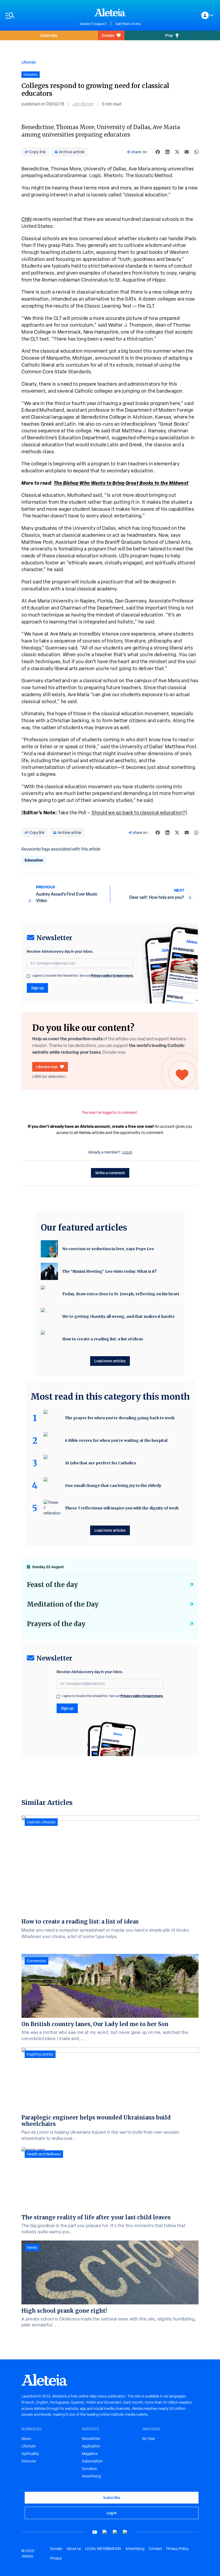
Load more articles (110, 1361)
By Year (149, 2439)
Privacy (56, 2558)
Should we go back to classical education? (138, 813)
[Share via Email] (187, 152)
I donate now (47, 1067)
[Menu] (40, 15)
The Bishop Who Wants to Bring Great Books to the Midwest (121, 483)
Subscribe (49, 35)
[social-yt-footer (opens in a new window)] (95, 2532)
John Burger (83, 104)
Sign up (37, 988)
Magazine (90, 2454)
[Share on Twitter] (177, 152)
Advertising (91, 2476)
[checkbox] (28, 976)
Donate (108, 35)
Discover (29, 2461)
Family (32, 2247)
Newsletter (91, 2439)
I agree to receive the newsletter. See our (83, 976)
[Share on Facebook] (158, 152)
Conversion (36, 1961)
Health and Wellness (44, 2154)
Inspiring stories (40, 2054)
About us (74, 2549)
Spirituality (30, 2454)
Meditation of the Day (63, 1604)
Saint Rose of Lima (128, 24)
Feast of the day (52, 1585)
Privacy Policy (177, 2549)
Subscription (92, 2461)
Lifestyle (29, 62)
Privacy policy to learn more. (112, 975)
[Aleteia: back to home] (110, 12)
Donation (89, 2469)
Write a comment (110, 1173)
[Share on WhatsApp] (196, 152)
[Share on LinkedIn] (167, 152)
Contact (155, 2549)
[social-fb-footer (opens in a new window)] (105, 2532)
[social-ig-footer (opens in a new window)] (125, 2532)
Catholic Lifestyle (41, 1822)
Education (34, 860)
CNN (27, 219)
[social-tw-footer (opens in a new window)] (115, 2532)
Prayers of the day (56, 1624)
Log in (127, 1152)
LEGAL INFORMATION (103, 2549)
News (26, 2439)
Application (91, 2446)
